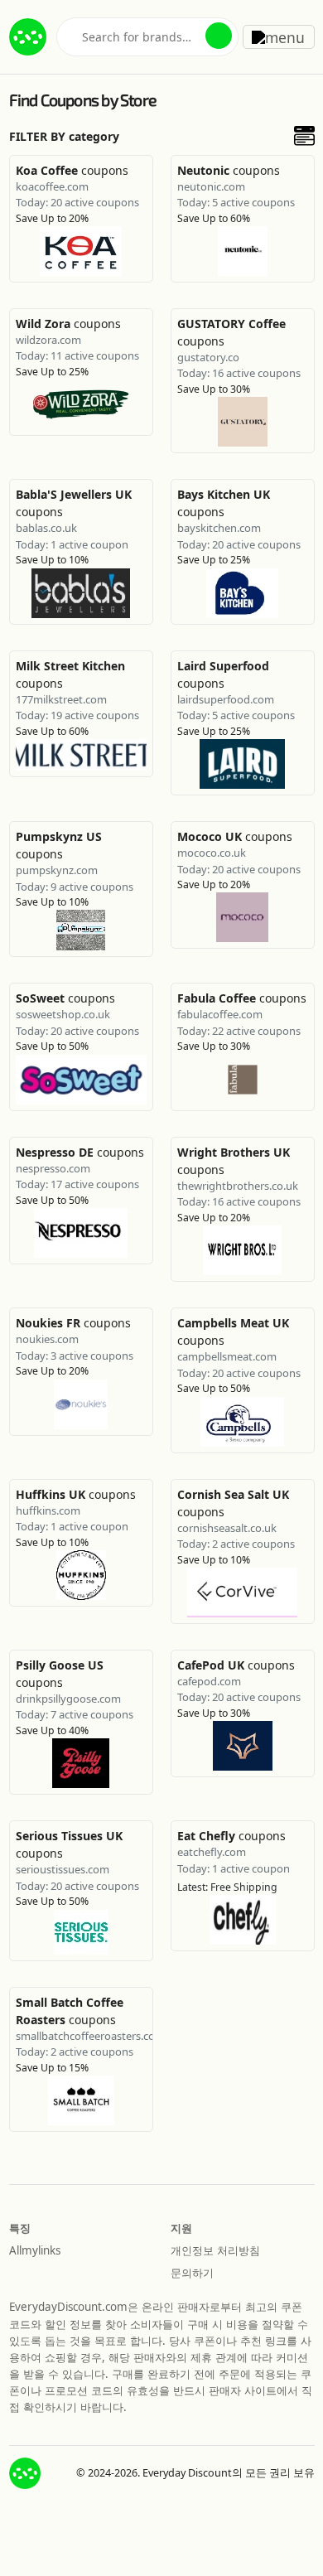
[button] (219, 36)
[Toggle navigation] (279, 36)
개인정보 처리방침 (215, 2250)
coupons (72, 170)
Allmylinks (35, 2250)
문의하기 (192, 2273)
